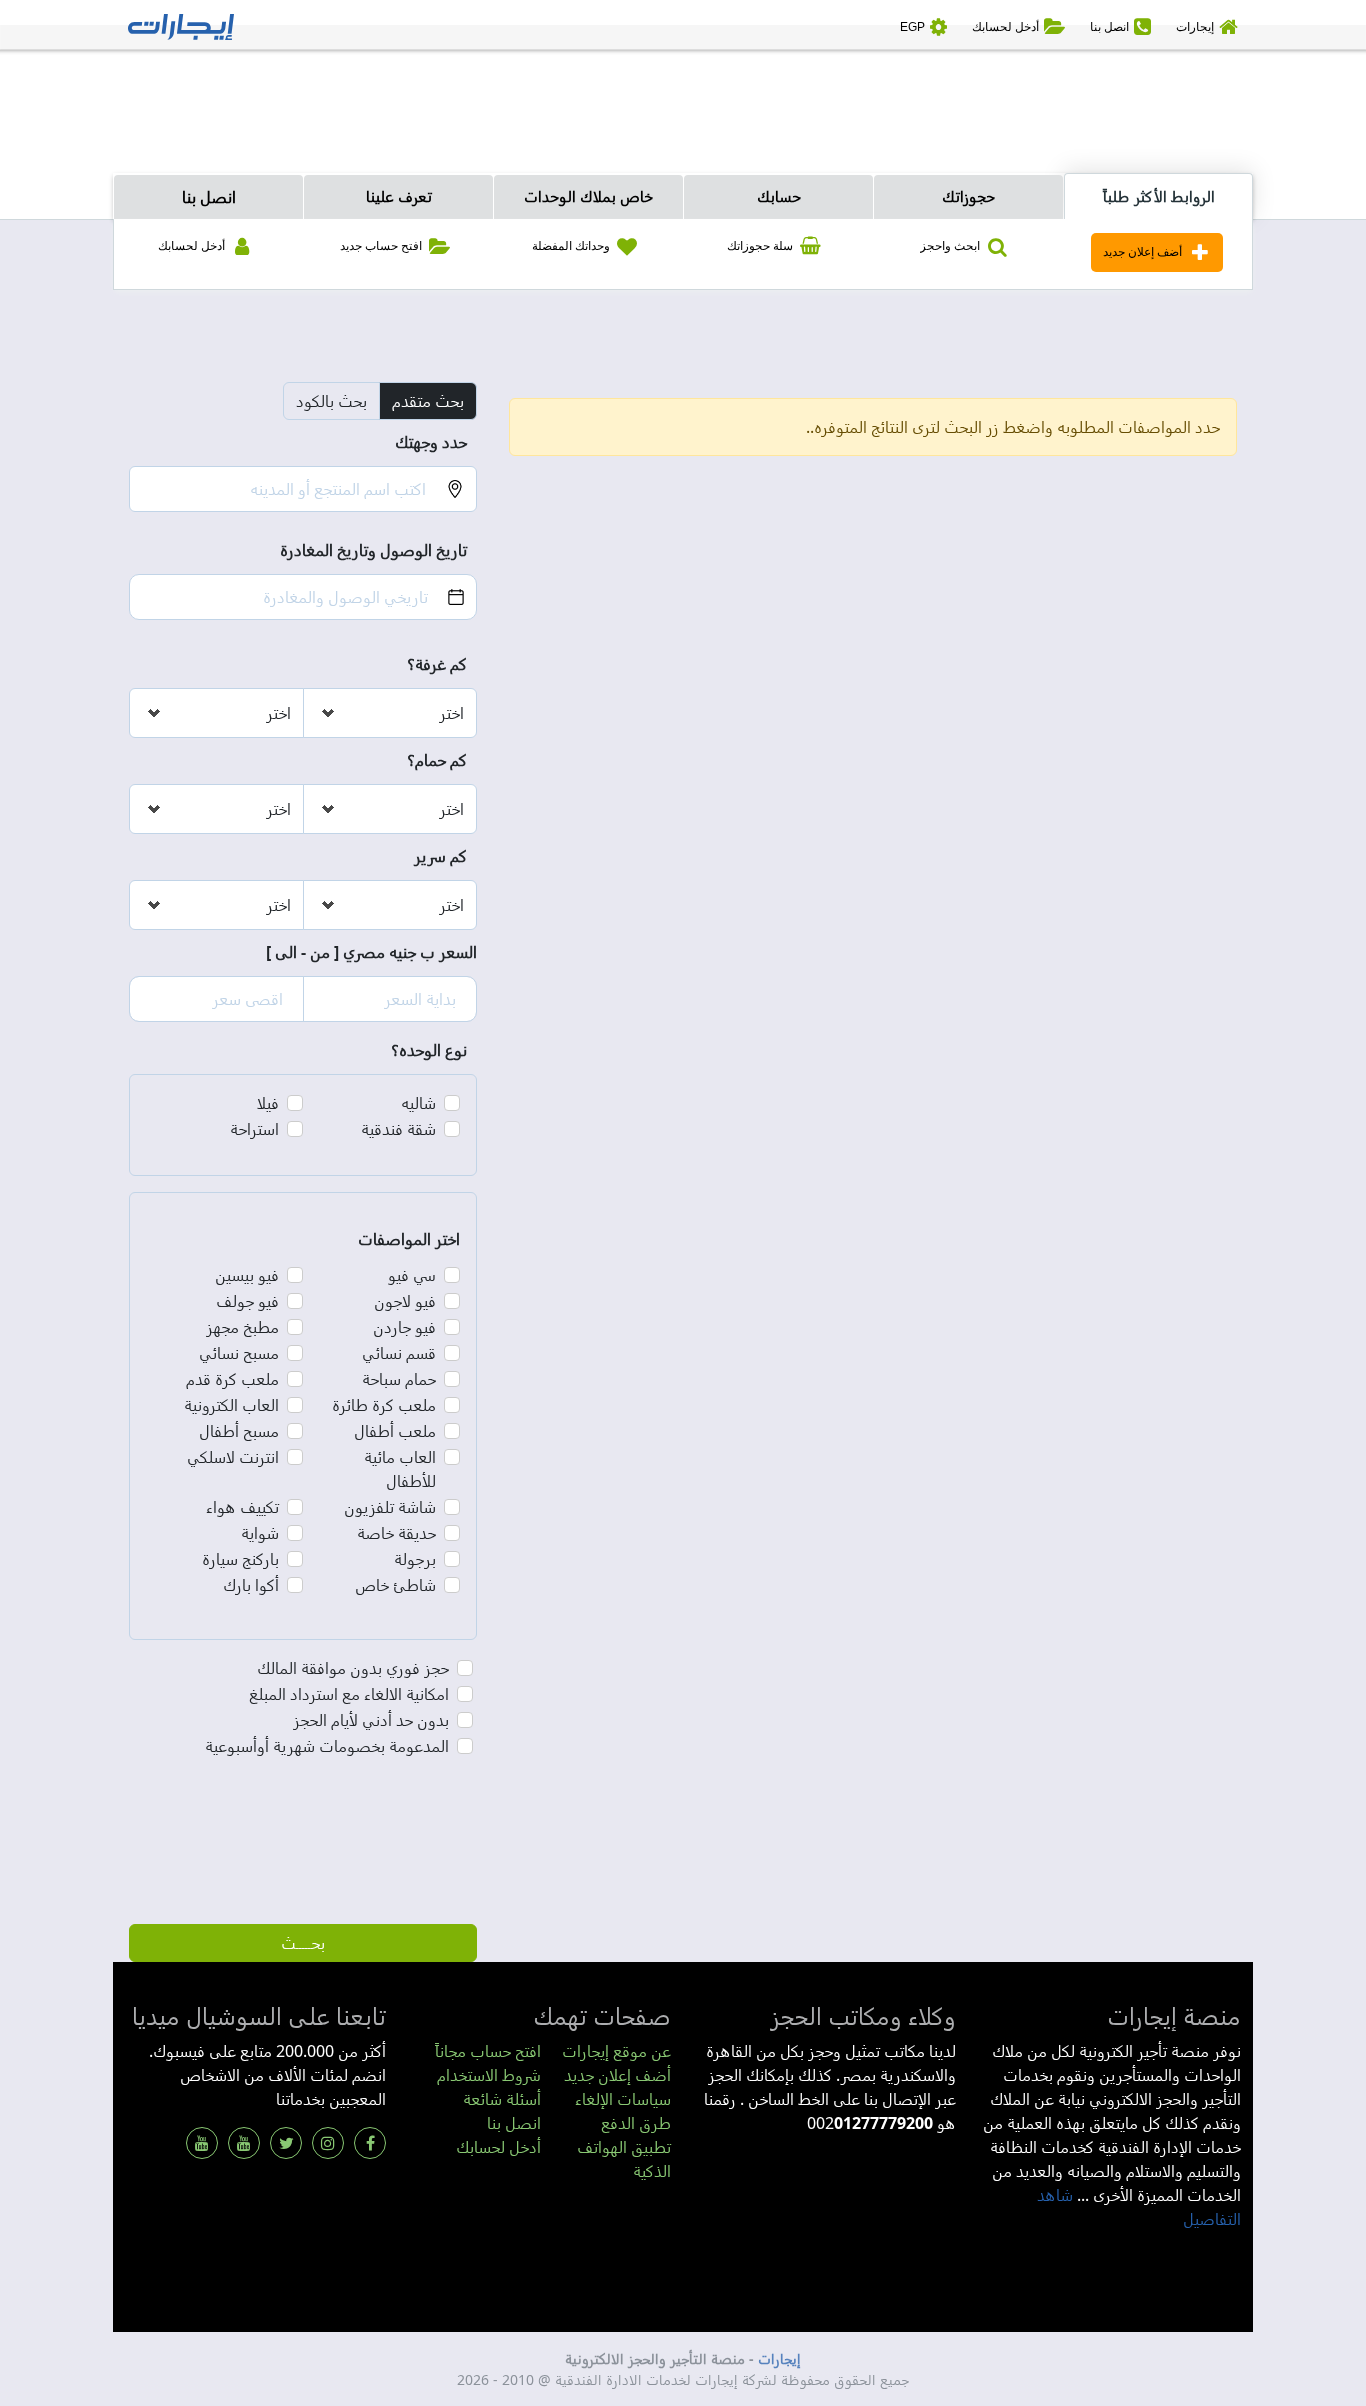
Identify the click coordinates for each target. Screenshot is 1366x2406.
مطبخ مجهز (242, 1327)
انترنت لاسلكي (233, 1457)
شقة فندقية (398, 1129)
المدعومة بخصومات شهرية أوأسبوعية (327, 1746)
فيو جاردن (404, 1327)
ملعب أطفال (395, 1431)
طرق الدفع (636, 2123)
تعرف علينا (399, 196)
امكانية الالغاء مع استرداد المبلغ (349, 1694)
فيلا (268, 1103)
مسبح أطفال (239, 1431)
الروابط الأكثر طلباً (1159, 196)
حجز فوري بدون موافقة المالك (353, 1668)
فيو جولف (247, 1301)
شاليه (418, 1103)
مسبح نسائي (239, 1353)
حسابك (779, 196)
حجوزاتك (968, 196)
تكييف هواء (242, 1507)
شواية (260, 1533)
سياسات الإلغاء (623, 2099)
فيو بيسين (247, 1275)
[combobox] (278, 489)
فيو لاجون (405, 1301)
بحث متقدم (428, 401)
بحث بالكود (331, 401)
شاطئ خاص (395, 1585)
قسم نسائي (399, 1353)
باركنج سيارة (240, 1559)
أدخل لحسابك (498, 2147)
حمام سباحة (399, 1379)
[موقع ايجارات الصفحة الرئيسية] (181, 25)
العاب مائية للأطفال (400, 1469)
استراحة (254, 1129)
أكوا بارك (251, 1585)
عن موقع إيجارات (616, 2051)
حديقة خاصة (396, 1533)
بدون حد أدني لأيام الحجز (371, 1720)
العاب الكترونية (231, 1405)
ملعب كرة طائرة (384, 1405)
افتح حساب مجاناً (488, 2051)
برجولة (415, 1559)
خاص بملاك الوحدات (588, 196)
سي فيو (412, 1275)
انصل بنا (209, 197)
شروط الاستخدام (489, 2075)
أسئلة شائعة (502, 2099)
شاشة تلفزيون (390, 1507)
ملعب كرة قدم (232, 1379)
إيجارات (779, 2358)
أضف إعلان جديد (617, 2075)
